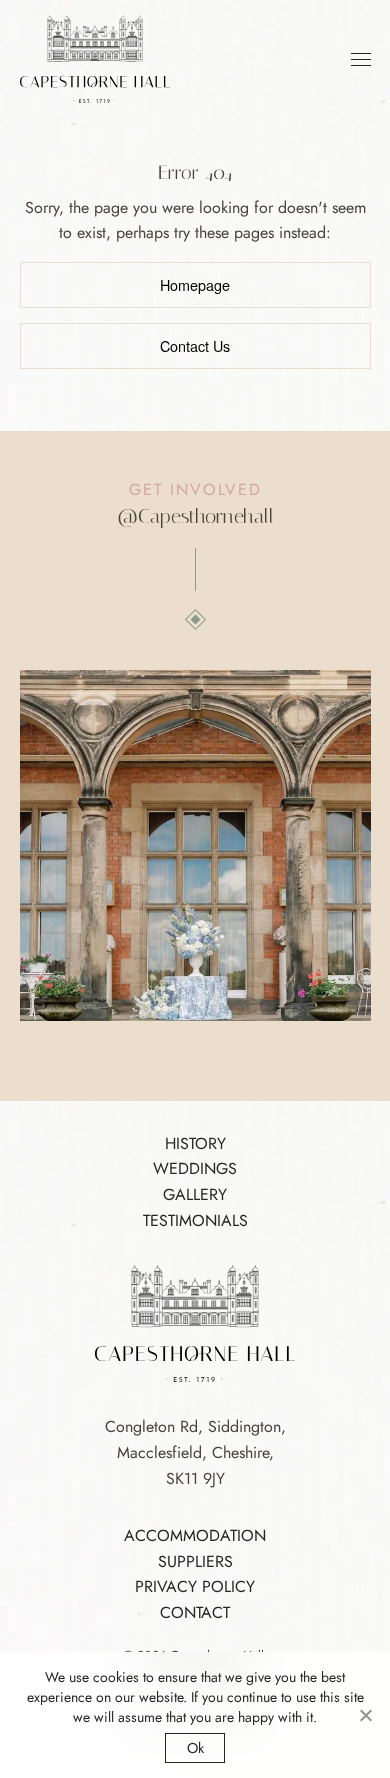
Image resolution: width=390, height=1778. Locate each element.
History (195, 1143)
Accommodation (195, 1535)
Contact (195, 1612)
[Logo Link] (95, 57)
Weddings (195, 1168)
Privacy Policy (195, 1586)
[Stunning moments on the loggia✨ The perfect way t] (195, 845)
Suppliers (195, 1561)
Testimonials (195, 1220)
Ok (195, 1748)
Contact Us (195, 345)
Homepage (195, 284)
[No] (365, 1715)
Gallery (195, 1194)
